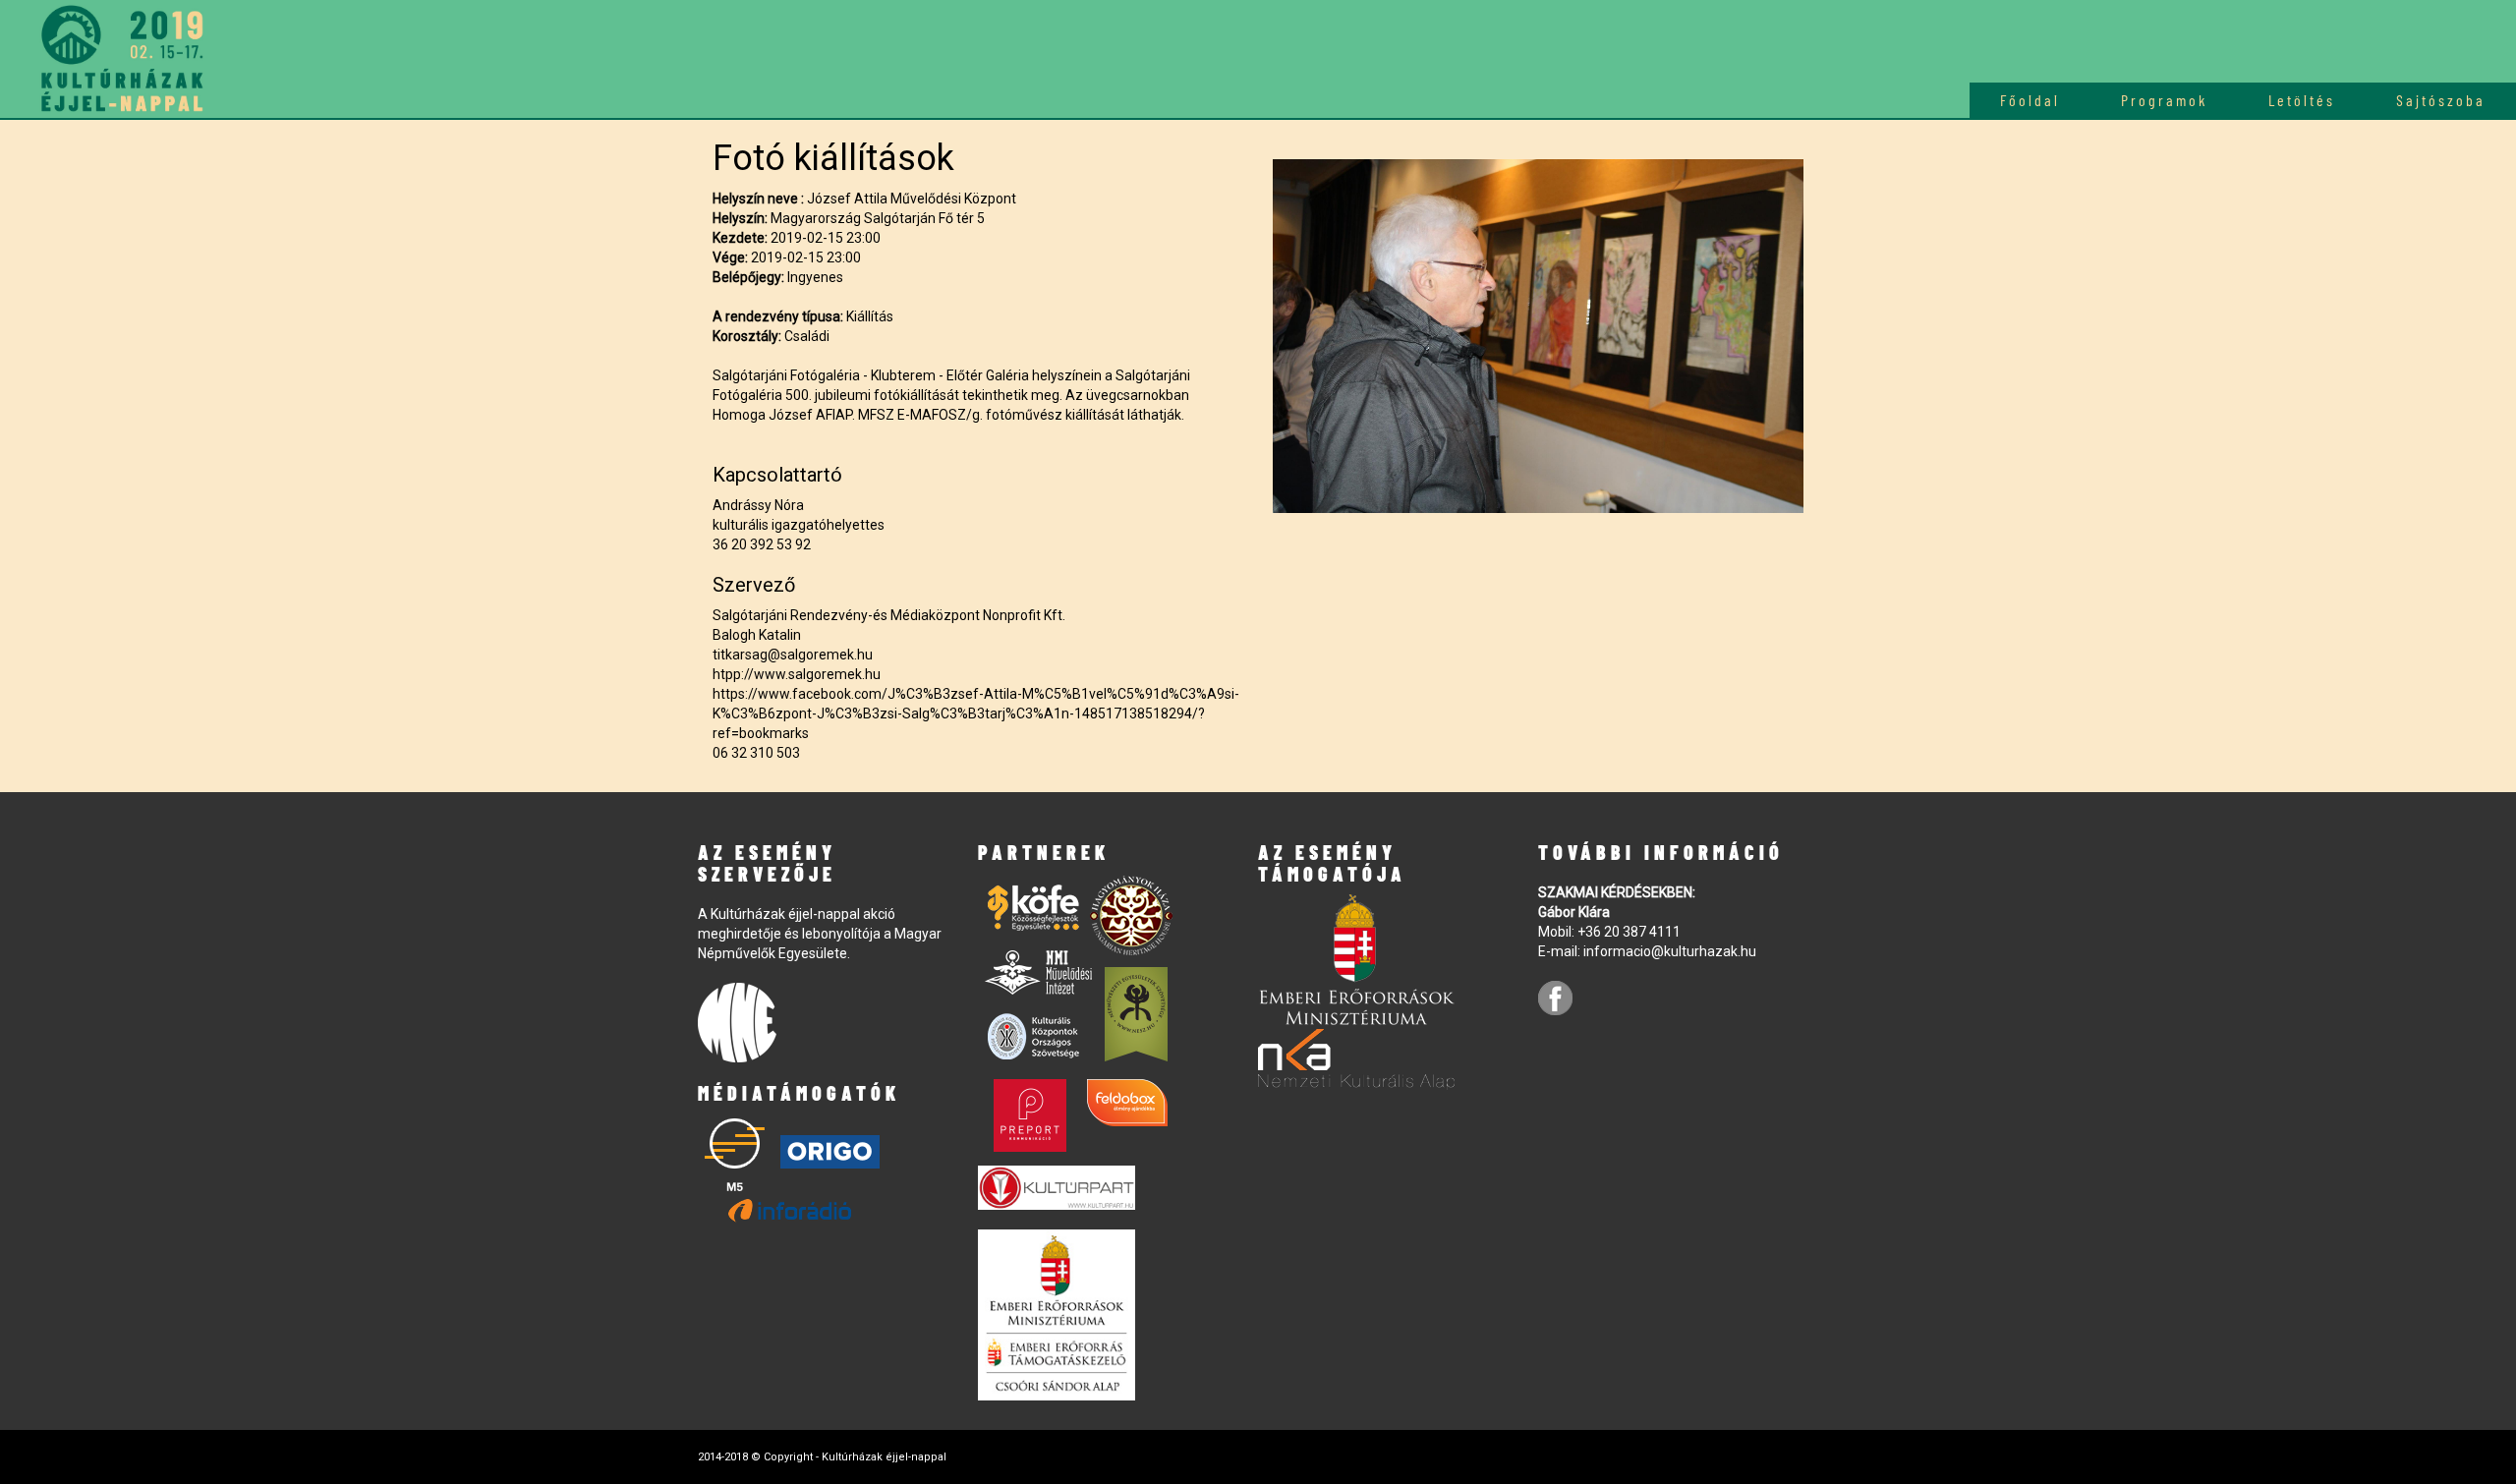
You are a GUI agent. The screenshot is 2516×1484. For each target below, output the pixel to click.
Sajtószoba (2441, 100)
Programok (2164, 100)
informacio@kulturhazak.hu (1670, 951)
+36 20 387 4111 (1629, 932)
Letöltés (2302, 100)
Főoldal (2030, 100)
